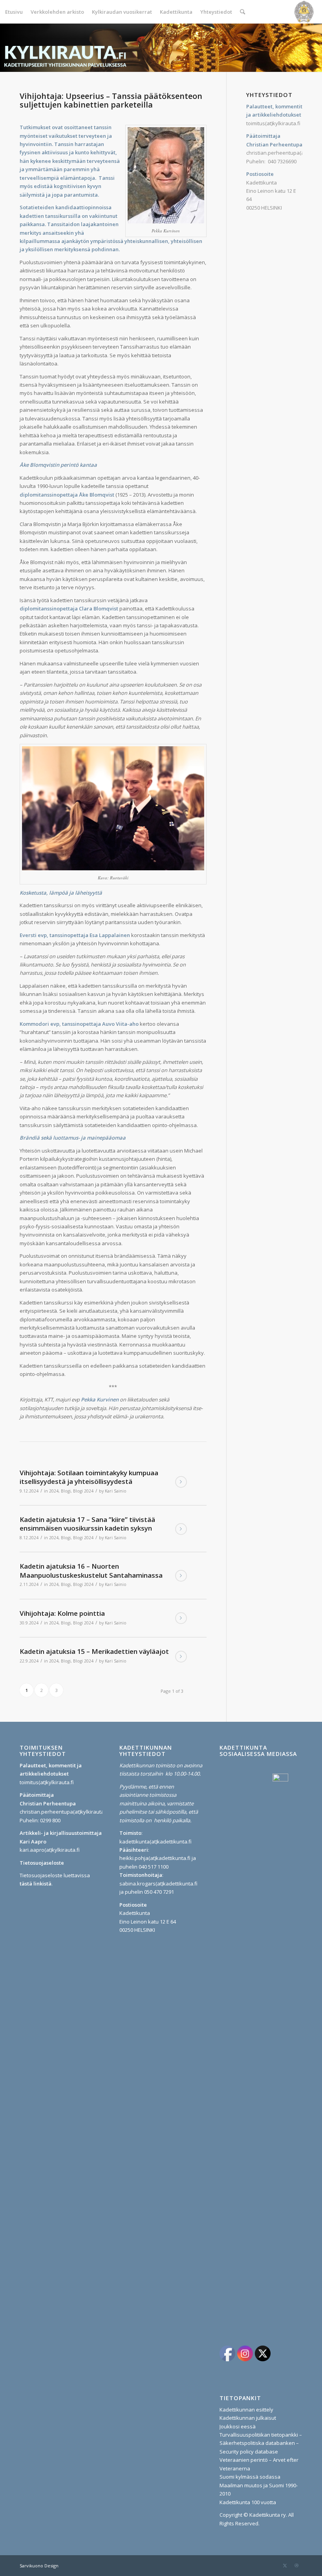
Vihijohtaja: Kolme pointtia (62, 1613)
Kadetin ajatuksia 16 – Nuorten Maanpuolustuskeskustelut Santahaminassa (91, 1570)
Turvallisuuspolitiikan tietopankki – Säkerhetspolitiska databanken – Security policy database (261, 2443)
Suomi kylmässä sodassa (250, 2477)
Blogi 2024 (83, 1491)
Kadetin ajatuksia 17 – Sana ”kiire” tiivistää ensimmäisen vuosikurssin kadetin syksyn (87, 1524)
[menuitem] (14, 12)
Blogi (66, 1491)
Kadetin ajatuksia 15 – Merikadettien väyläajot (94, 1651)
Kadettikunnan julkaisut (248, 2418)
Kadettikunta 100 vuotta (248, 2502)
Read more (181, 1482)
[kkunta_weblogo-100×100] (304, 12)
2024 (54, 1491)
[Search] (242, 12)
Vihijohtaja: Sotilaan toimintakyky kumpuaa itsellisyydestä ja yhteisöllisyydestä (89, 1477)
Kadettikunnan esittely (246, 2410)
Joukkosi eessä (238, 2426)
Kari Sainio (116, 1491)
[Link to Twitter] (285, 2565)
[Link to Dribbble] (296, 2565)
